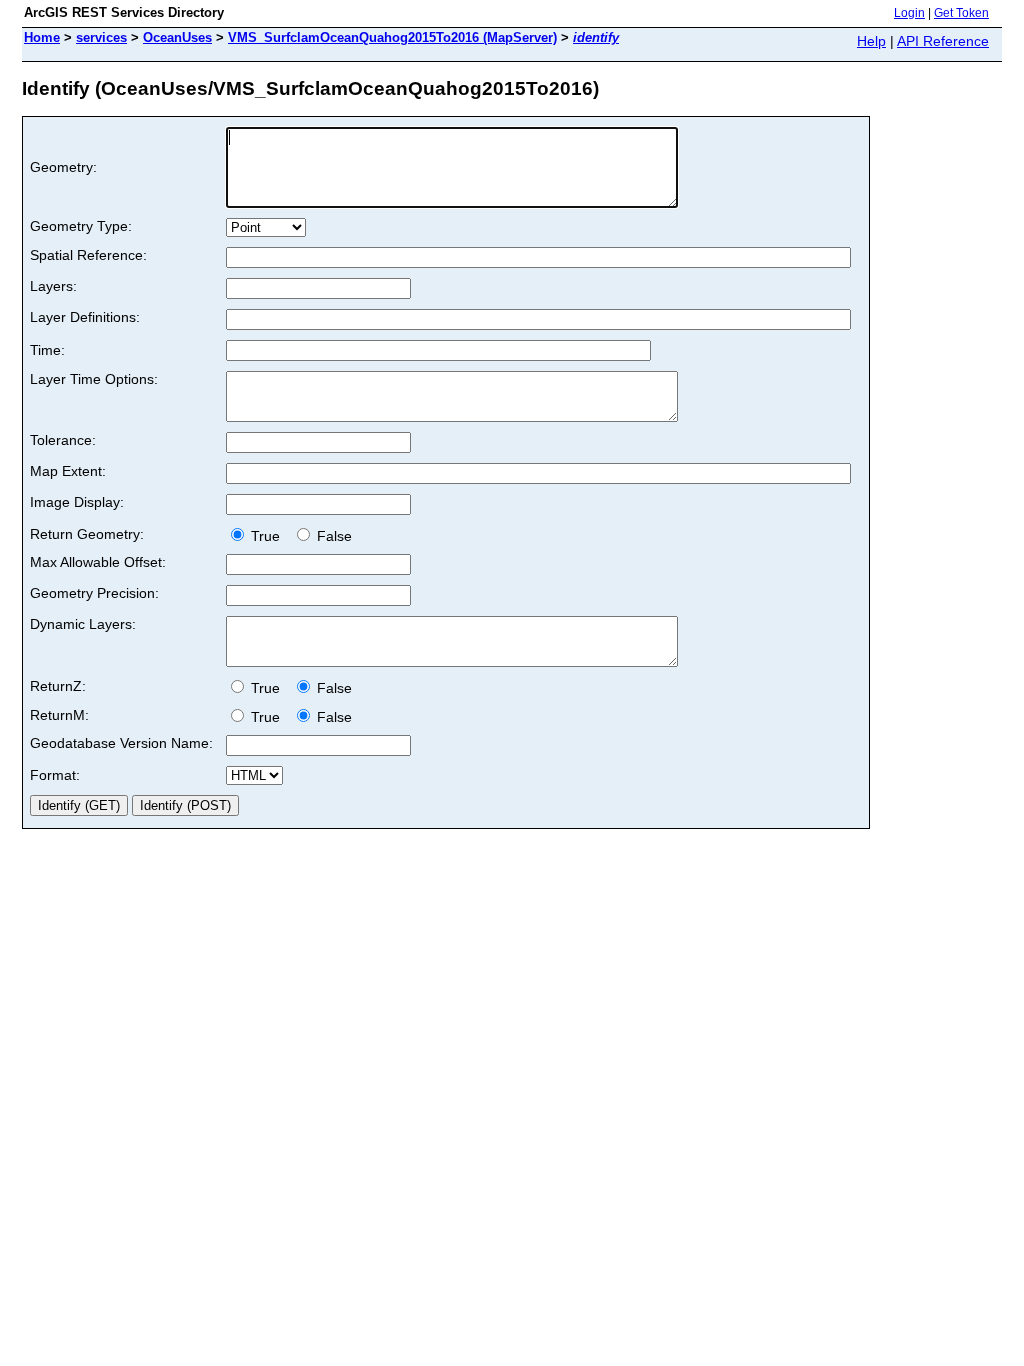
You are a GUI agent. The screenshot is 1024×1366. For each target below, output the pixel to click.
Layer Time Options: (94, 379)
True (267, 536)
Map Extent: (68, 471)
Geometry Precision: (94, 593)
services (101, 37)
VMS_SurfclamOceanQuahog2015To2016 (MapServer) (392, 37)
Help (871, 41)
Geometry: (63, 167)
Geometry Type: (81, 226)
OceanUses (177, 37)
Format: (55, 775)
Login (909, 13)
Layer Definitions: (85, 317)
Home (42, 37)
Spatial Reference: (88, 255)
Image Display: (77, 502)
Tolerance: (63, 440)
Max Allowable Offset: (98, 562)
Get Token (961, 13)
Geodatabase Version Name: (121, 743)
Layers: (53, 286)
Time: (47, 350)
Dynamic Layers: (83, 624)
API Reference (943, 41)
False (332, 536)
